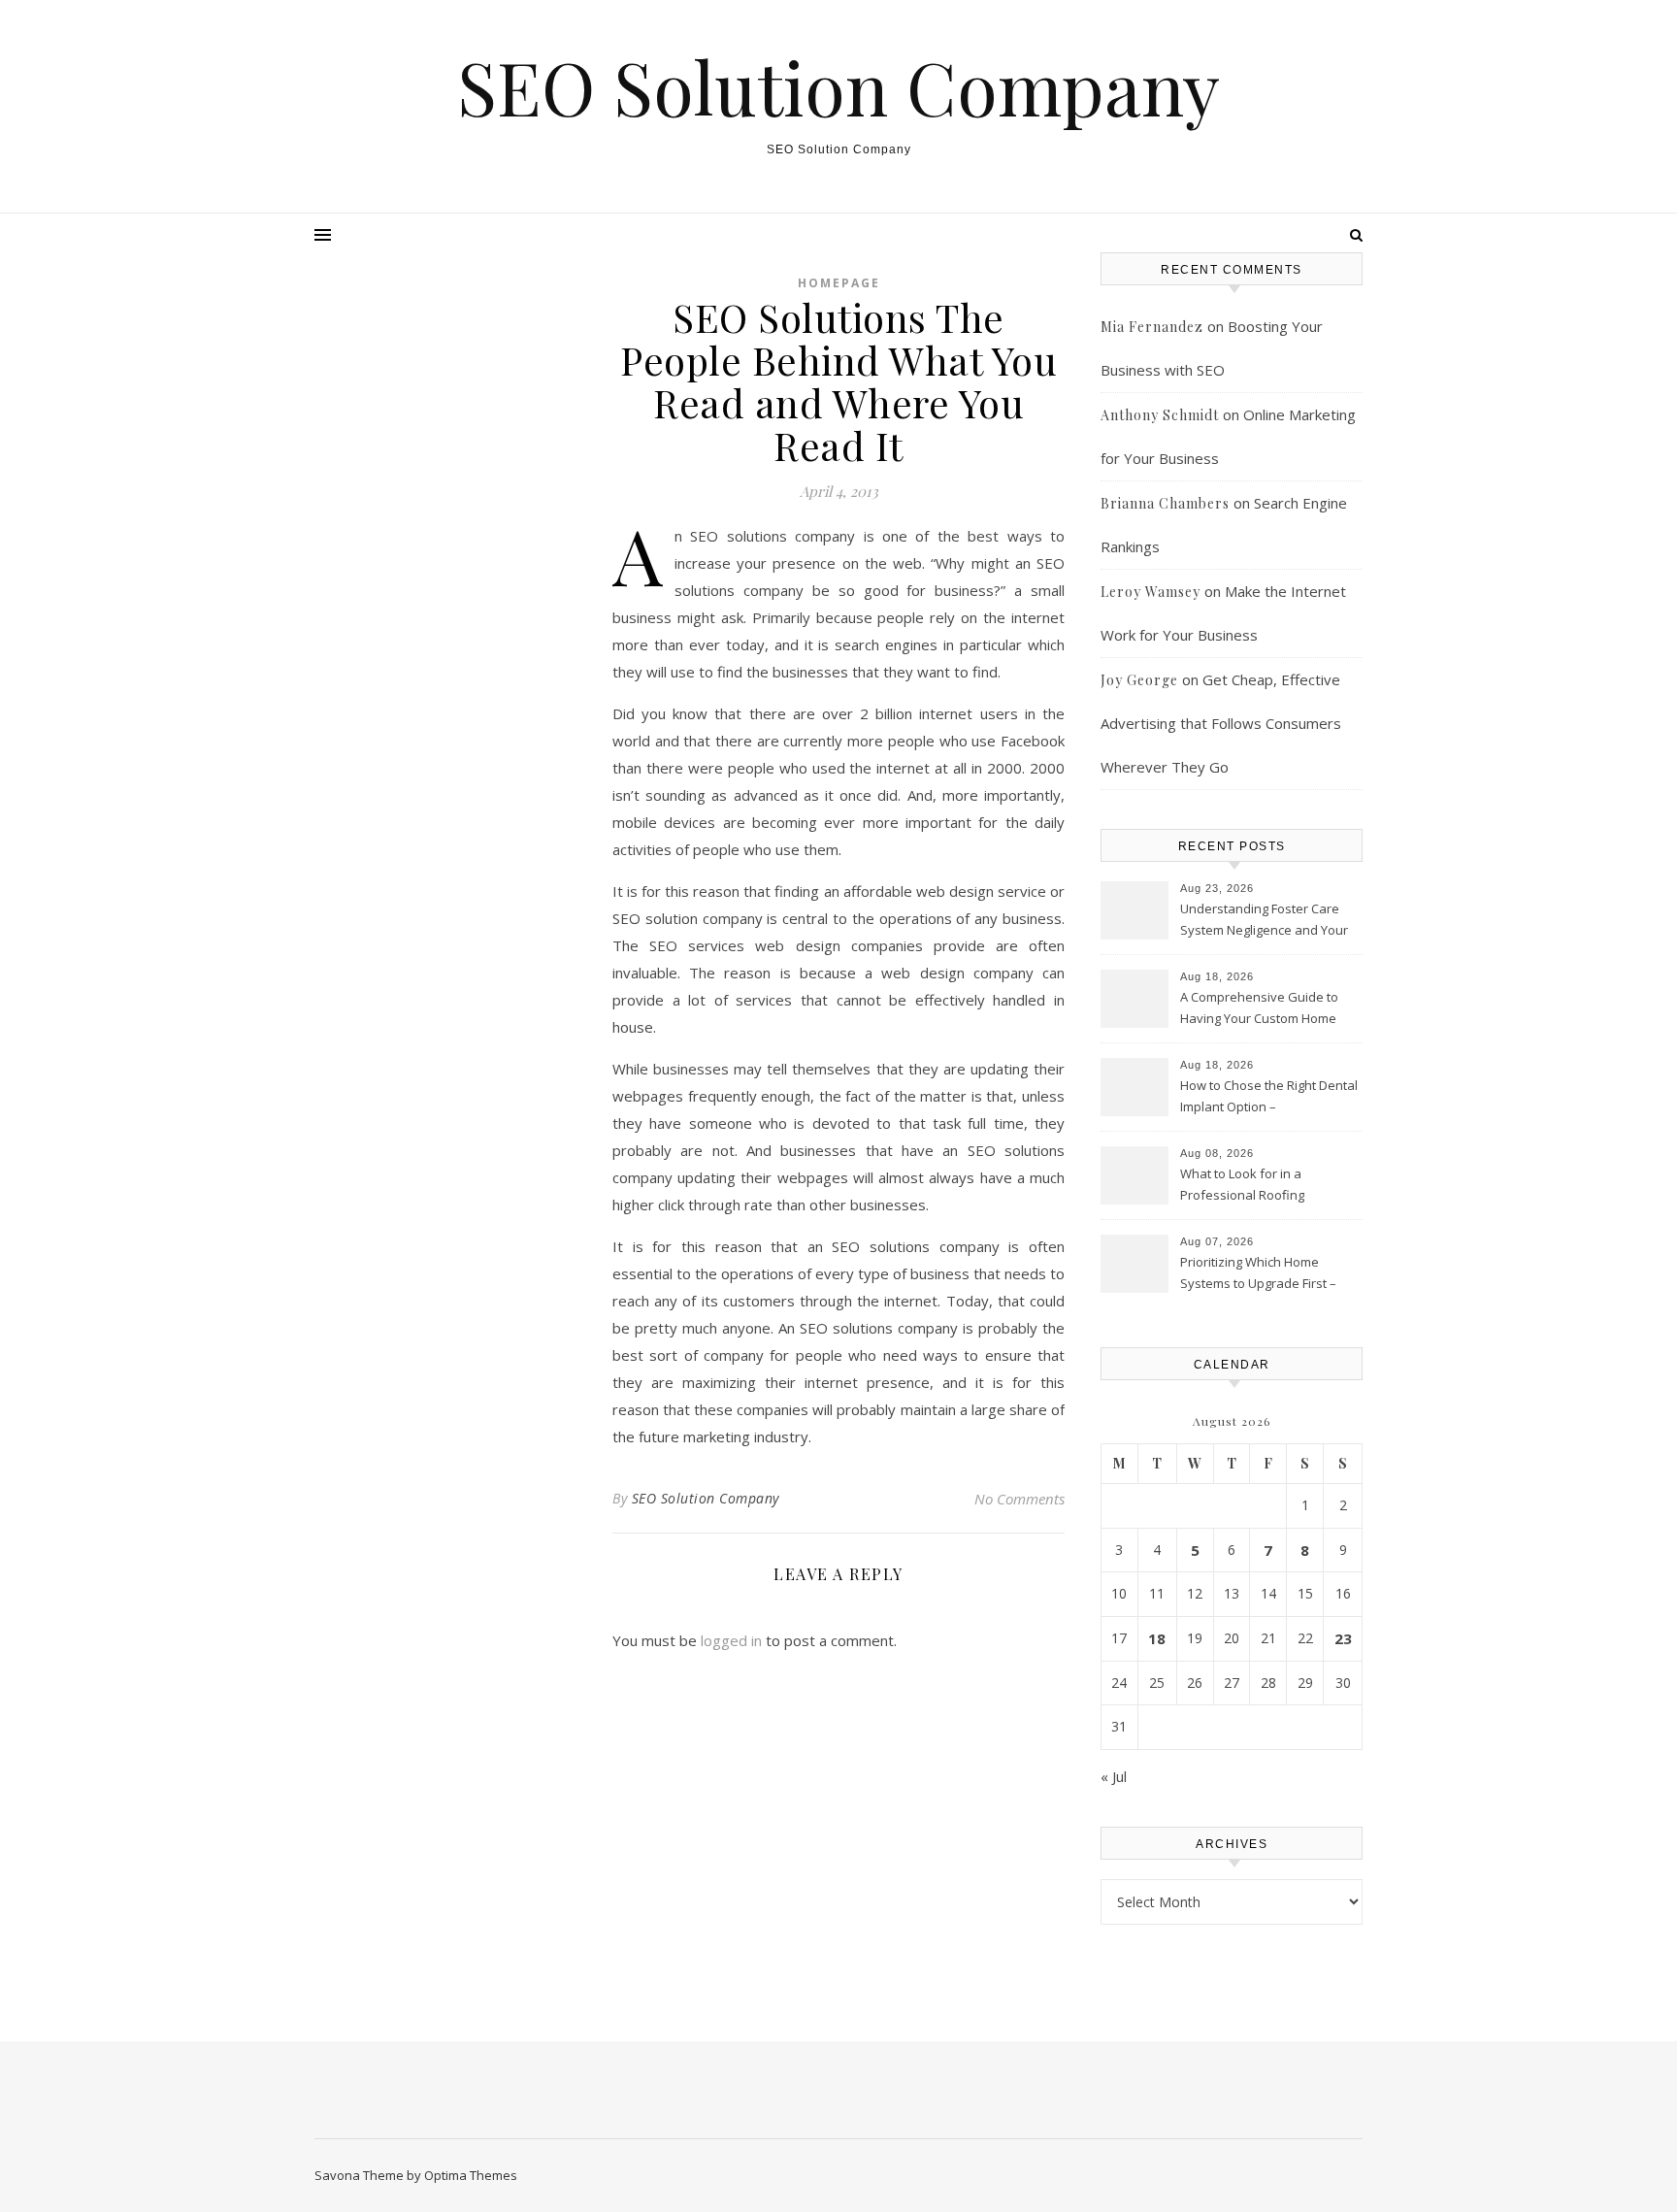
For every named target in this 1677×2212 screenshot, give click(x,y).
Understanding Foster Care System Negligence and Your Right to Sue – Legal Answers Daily (1264, 921)
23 (1343, 1638)
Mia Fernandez (1152, 327)
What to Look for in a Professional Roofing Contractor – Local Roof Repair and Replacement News (1269, 1186)
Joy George (1139, 680)
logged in (731, 1640)
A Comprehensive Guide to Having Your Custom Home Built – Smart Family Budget (1259, 1009)
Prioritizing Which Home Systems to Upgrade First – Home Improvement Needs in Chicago (1266, 1274)
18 (1157, 1638)
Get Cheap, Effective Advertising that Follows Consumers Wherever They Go (1221, 723)
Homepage (839, 283)
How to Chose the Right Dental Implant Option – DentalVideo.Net (1269, 1098)
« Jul (1114, 1776)
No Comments (1019, 1499)
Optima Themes (471, 2175)
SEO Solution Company (838, 87)
